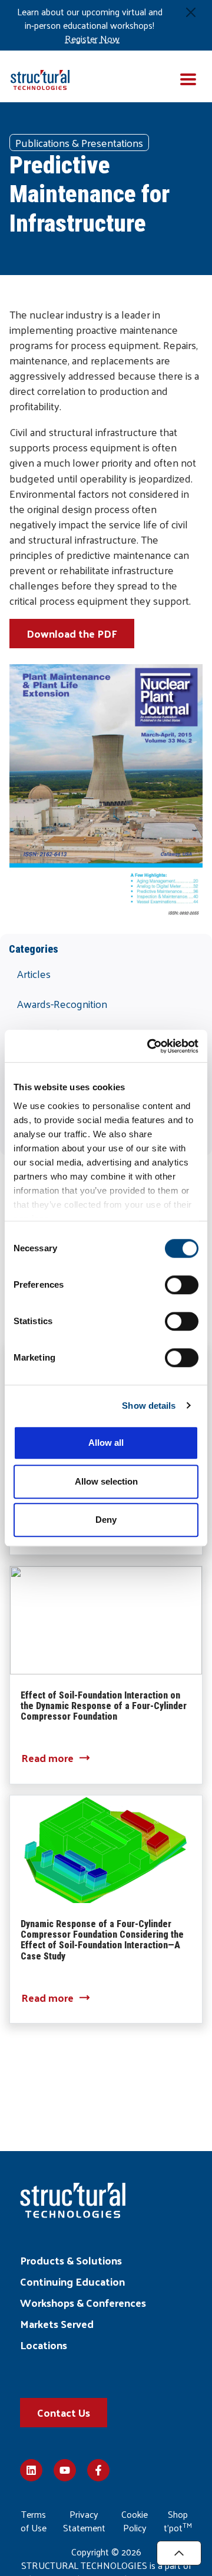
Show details (149, 1406)
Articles (34, 974)
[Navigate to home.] (44, 76)
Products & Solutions (71, 2260)
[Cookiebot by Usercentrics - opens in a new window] (150, 1046)
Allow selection (106, 1481)
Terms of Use (34, 2521)
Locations (44, 2345)
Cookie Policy (135, 2521)
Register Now (92, 39)
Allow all (106, 1443)
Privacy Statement (84, 2521)
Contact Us (64, 2412)
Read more (47, 1758)
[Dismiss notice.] (191, 12)
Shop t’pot (178, 2521)
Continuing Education (72, 2281)
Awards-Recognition (62, 1004)
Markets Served (57, 2324)
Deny (106, 1520)
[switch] (182, 1285)
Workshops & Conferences (83, 2302)
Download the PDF (72, 633)
